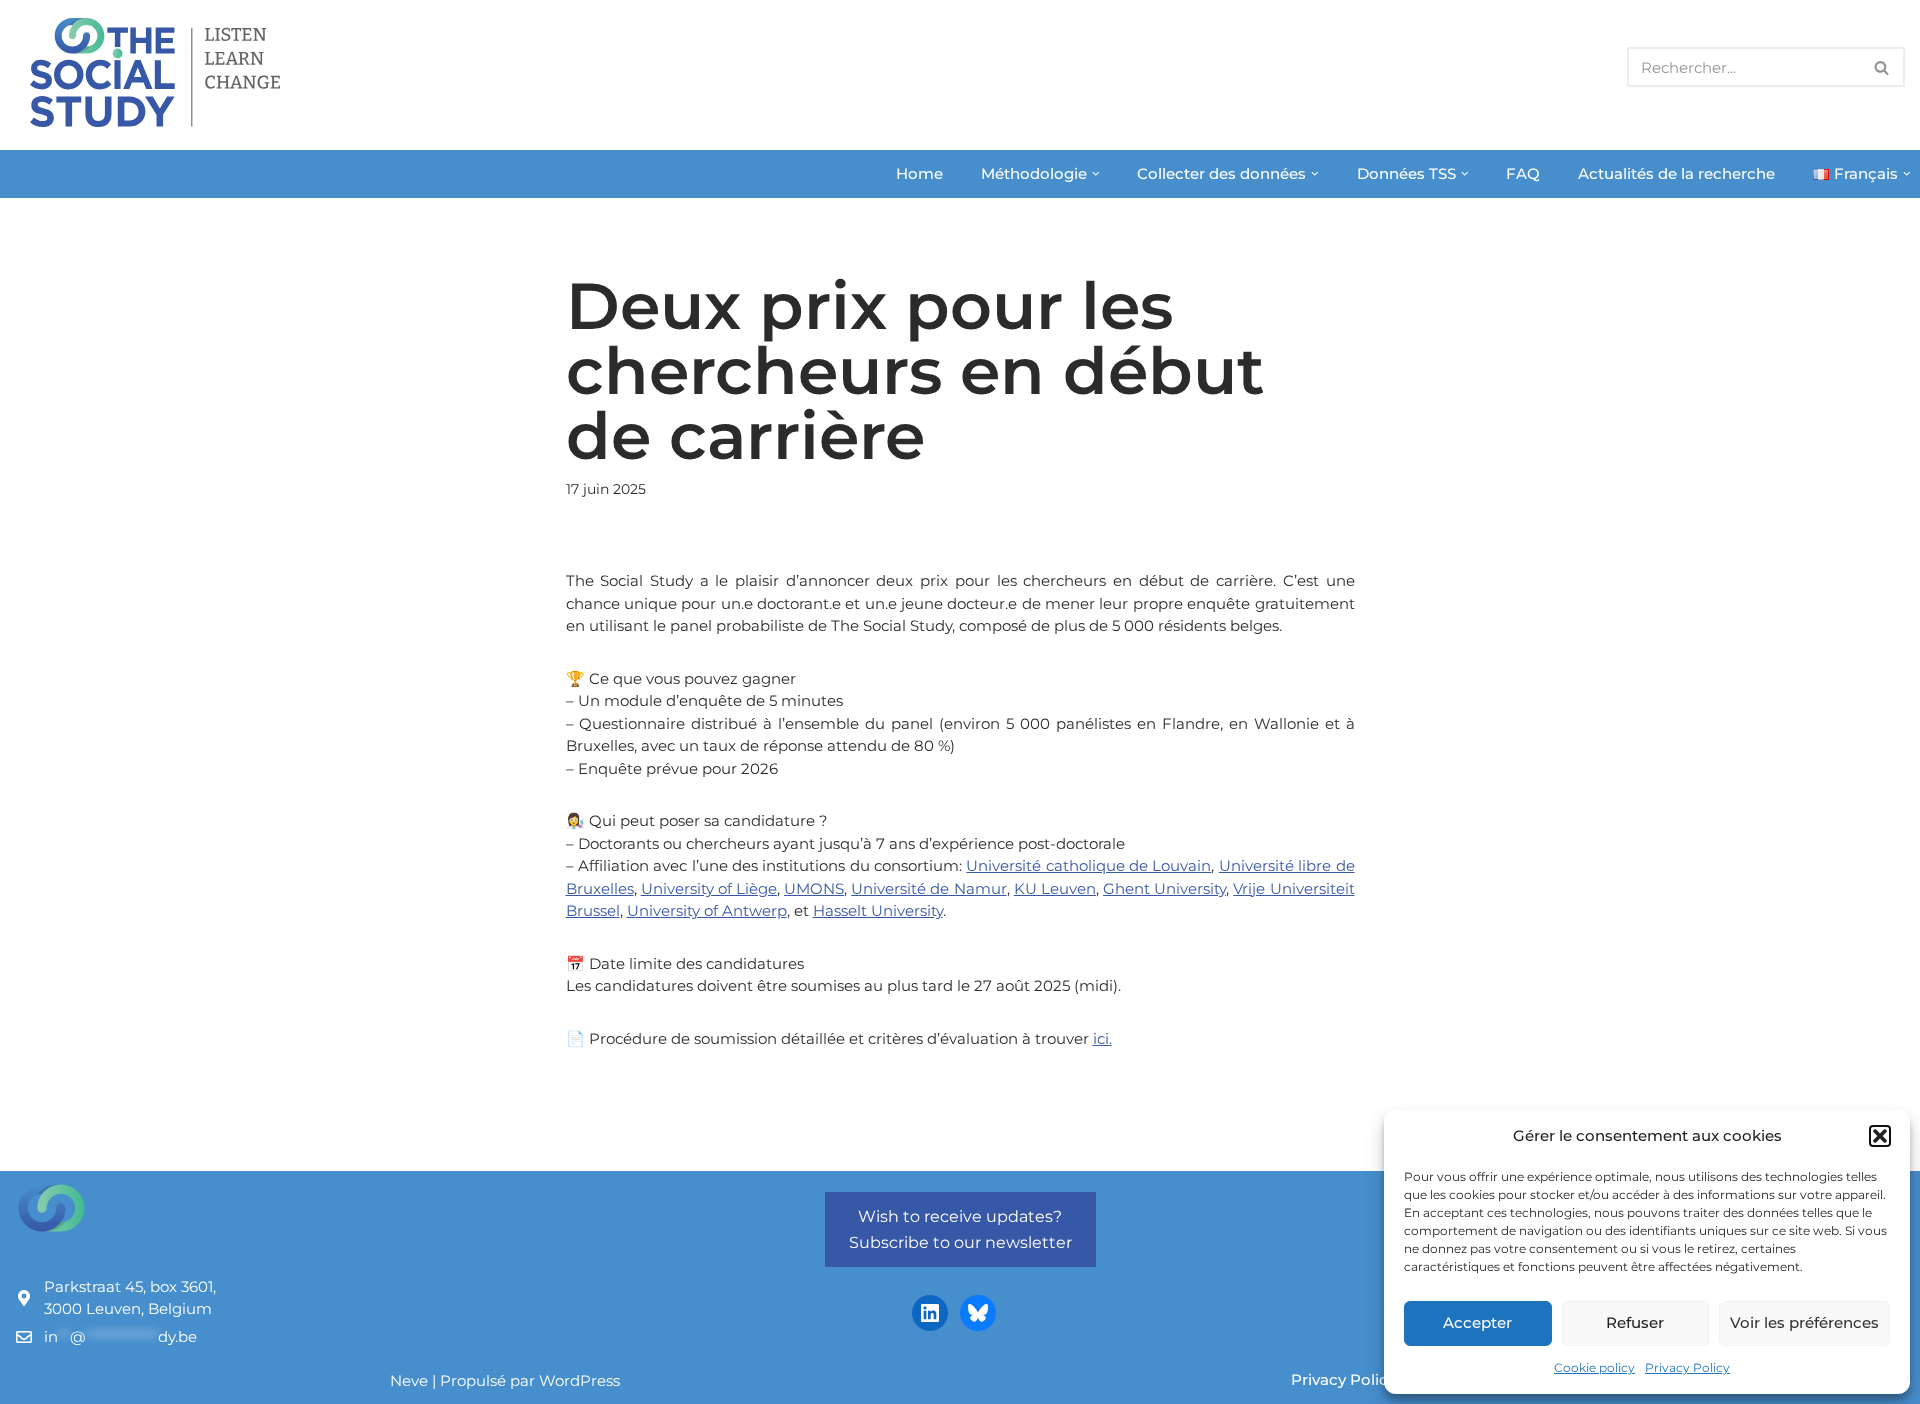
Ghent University (1164, 888)
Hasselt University (878, 910)
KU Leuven (1055, 888)
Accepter (1477, 1322)
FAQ (1523, 173)
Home (919, 173)
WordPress (579, 1380)
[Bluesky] (978, 1313)
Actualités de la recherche (1676, 173)
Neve (409, 1380)
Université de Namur (928, 888)
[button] (1880, 1136)
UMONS (814, 888)
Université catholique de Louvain (1088, 865)
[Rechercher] (1882, 67)
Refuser (1635, 1322)
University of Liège (709, 888)
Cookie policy (1594, 1367)
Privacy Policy (1687, 1367)
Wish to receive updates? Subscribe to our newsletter (960, 1229)
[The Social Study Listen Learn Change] (160, 72)
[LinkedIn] (930, 1313)
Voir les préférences (1804, 1322)
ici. (1102, 1038)
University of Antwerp (707, 910)
